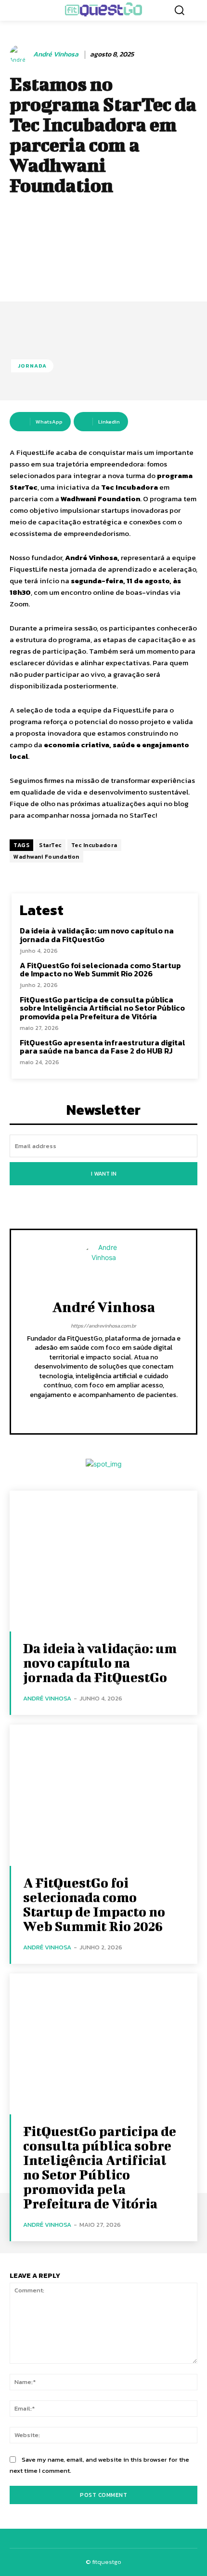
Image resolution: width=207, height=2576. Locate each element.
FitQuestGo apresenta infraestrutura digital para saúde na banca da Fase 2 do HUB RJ (103, 1047)
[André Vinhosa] (21, 55)
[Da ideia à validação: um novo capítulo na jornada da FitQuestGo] (103, 1561)
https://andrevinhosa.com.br (103, 1326)
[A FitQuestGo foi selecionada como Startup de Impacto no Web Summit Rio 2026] (103, 1795)
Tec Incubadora (94, 845)
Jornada (32, 366)
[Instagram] (104, 1410)
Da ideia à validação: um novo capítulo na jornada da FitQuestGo (97, 935)
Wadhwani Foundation (46, 857)
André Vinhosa (56, 55)
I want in (104, 1174)
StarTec (50, 845)
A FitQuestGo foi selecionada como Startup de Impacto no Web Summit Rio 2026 (100, 970)
